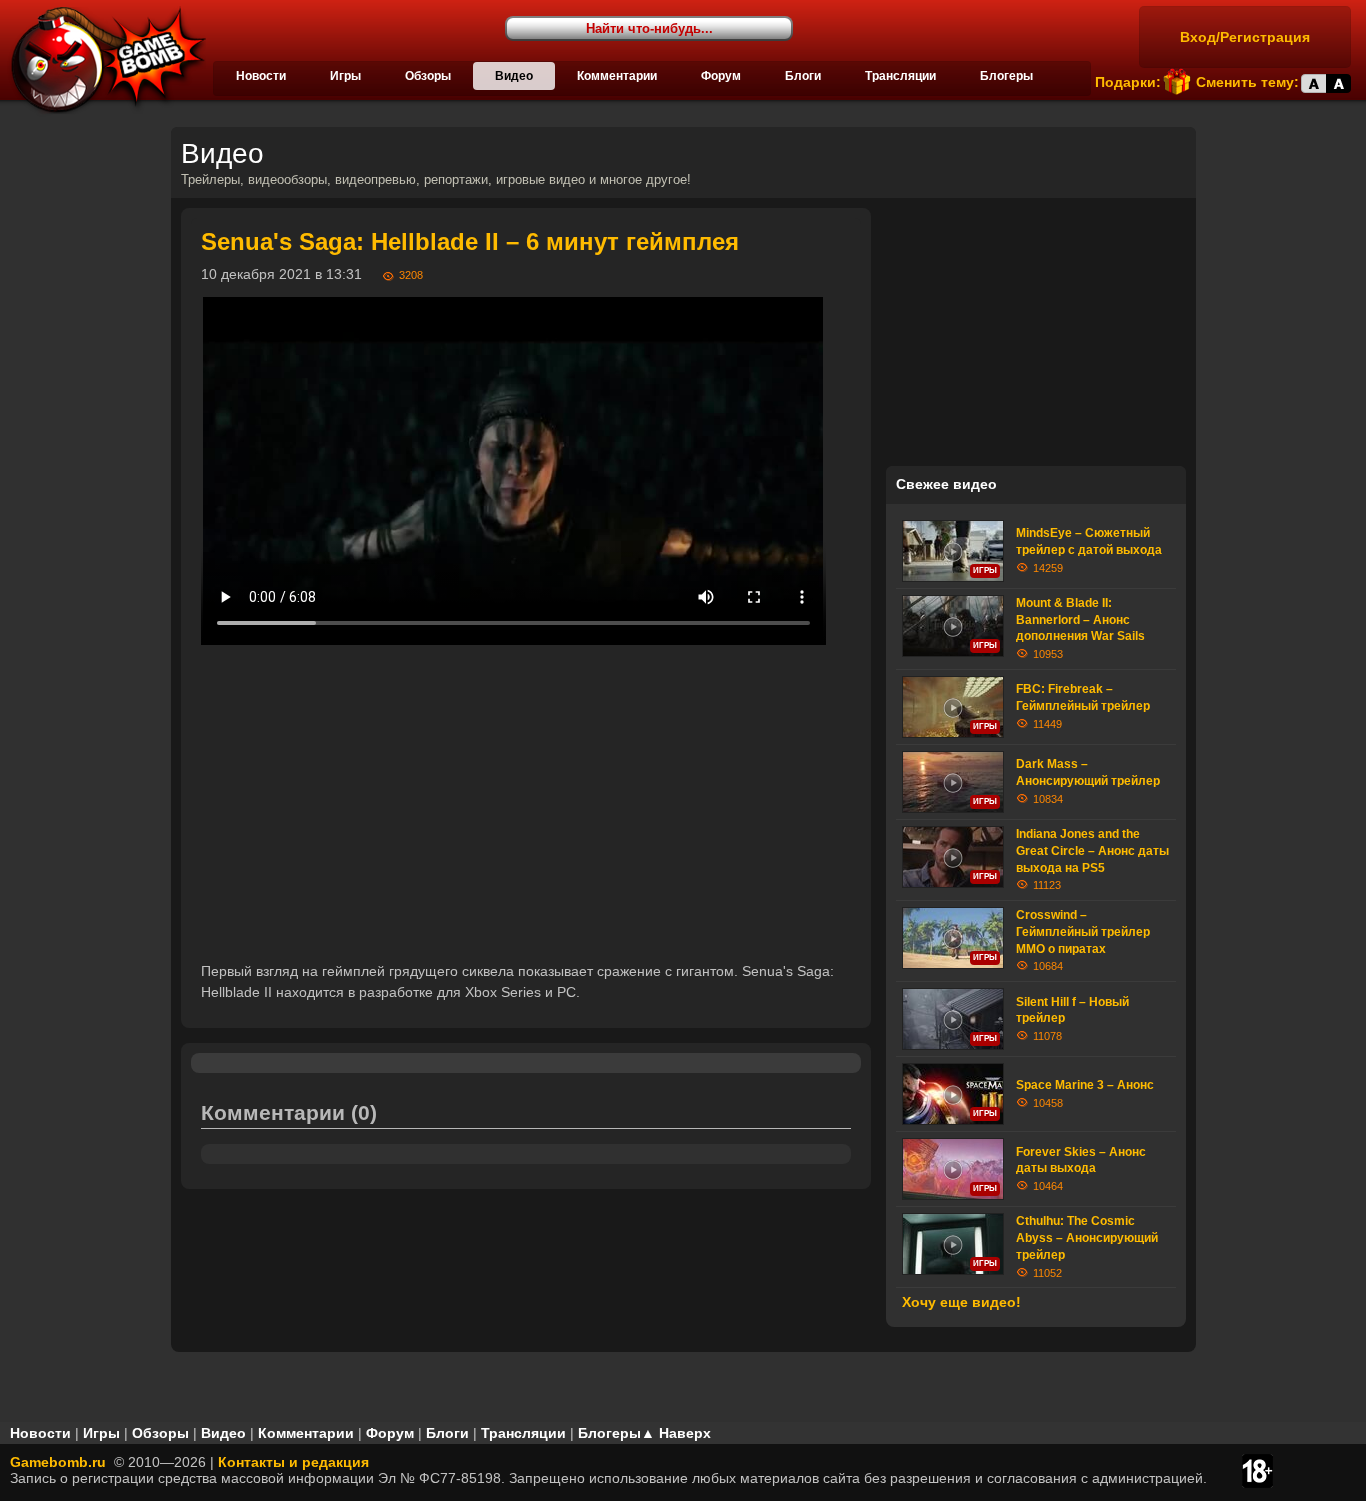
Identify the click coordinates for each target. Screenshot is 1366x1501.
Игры (345, 76)
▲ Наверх (676, 1433)
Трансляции (900, 76)
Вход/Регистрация (1245, 37)
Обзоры (428, 76)
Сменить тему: (1247, 82)
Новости (261, 76)
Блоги (803, 76)
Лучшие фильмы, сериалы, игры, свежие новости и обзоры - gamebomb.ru (103, 60)
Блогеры (1006, 76)
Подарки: (1128, 82)
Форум (721, 76)
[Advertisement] (526, 803)
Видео (514, 76)
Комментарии (617, 76)
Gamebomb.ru (58, 1462)
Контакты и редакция (293, 1462)
